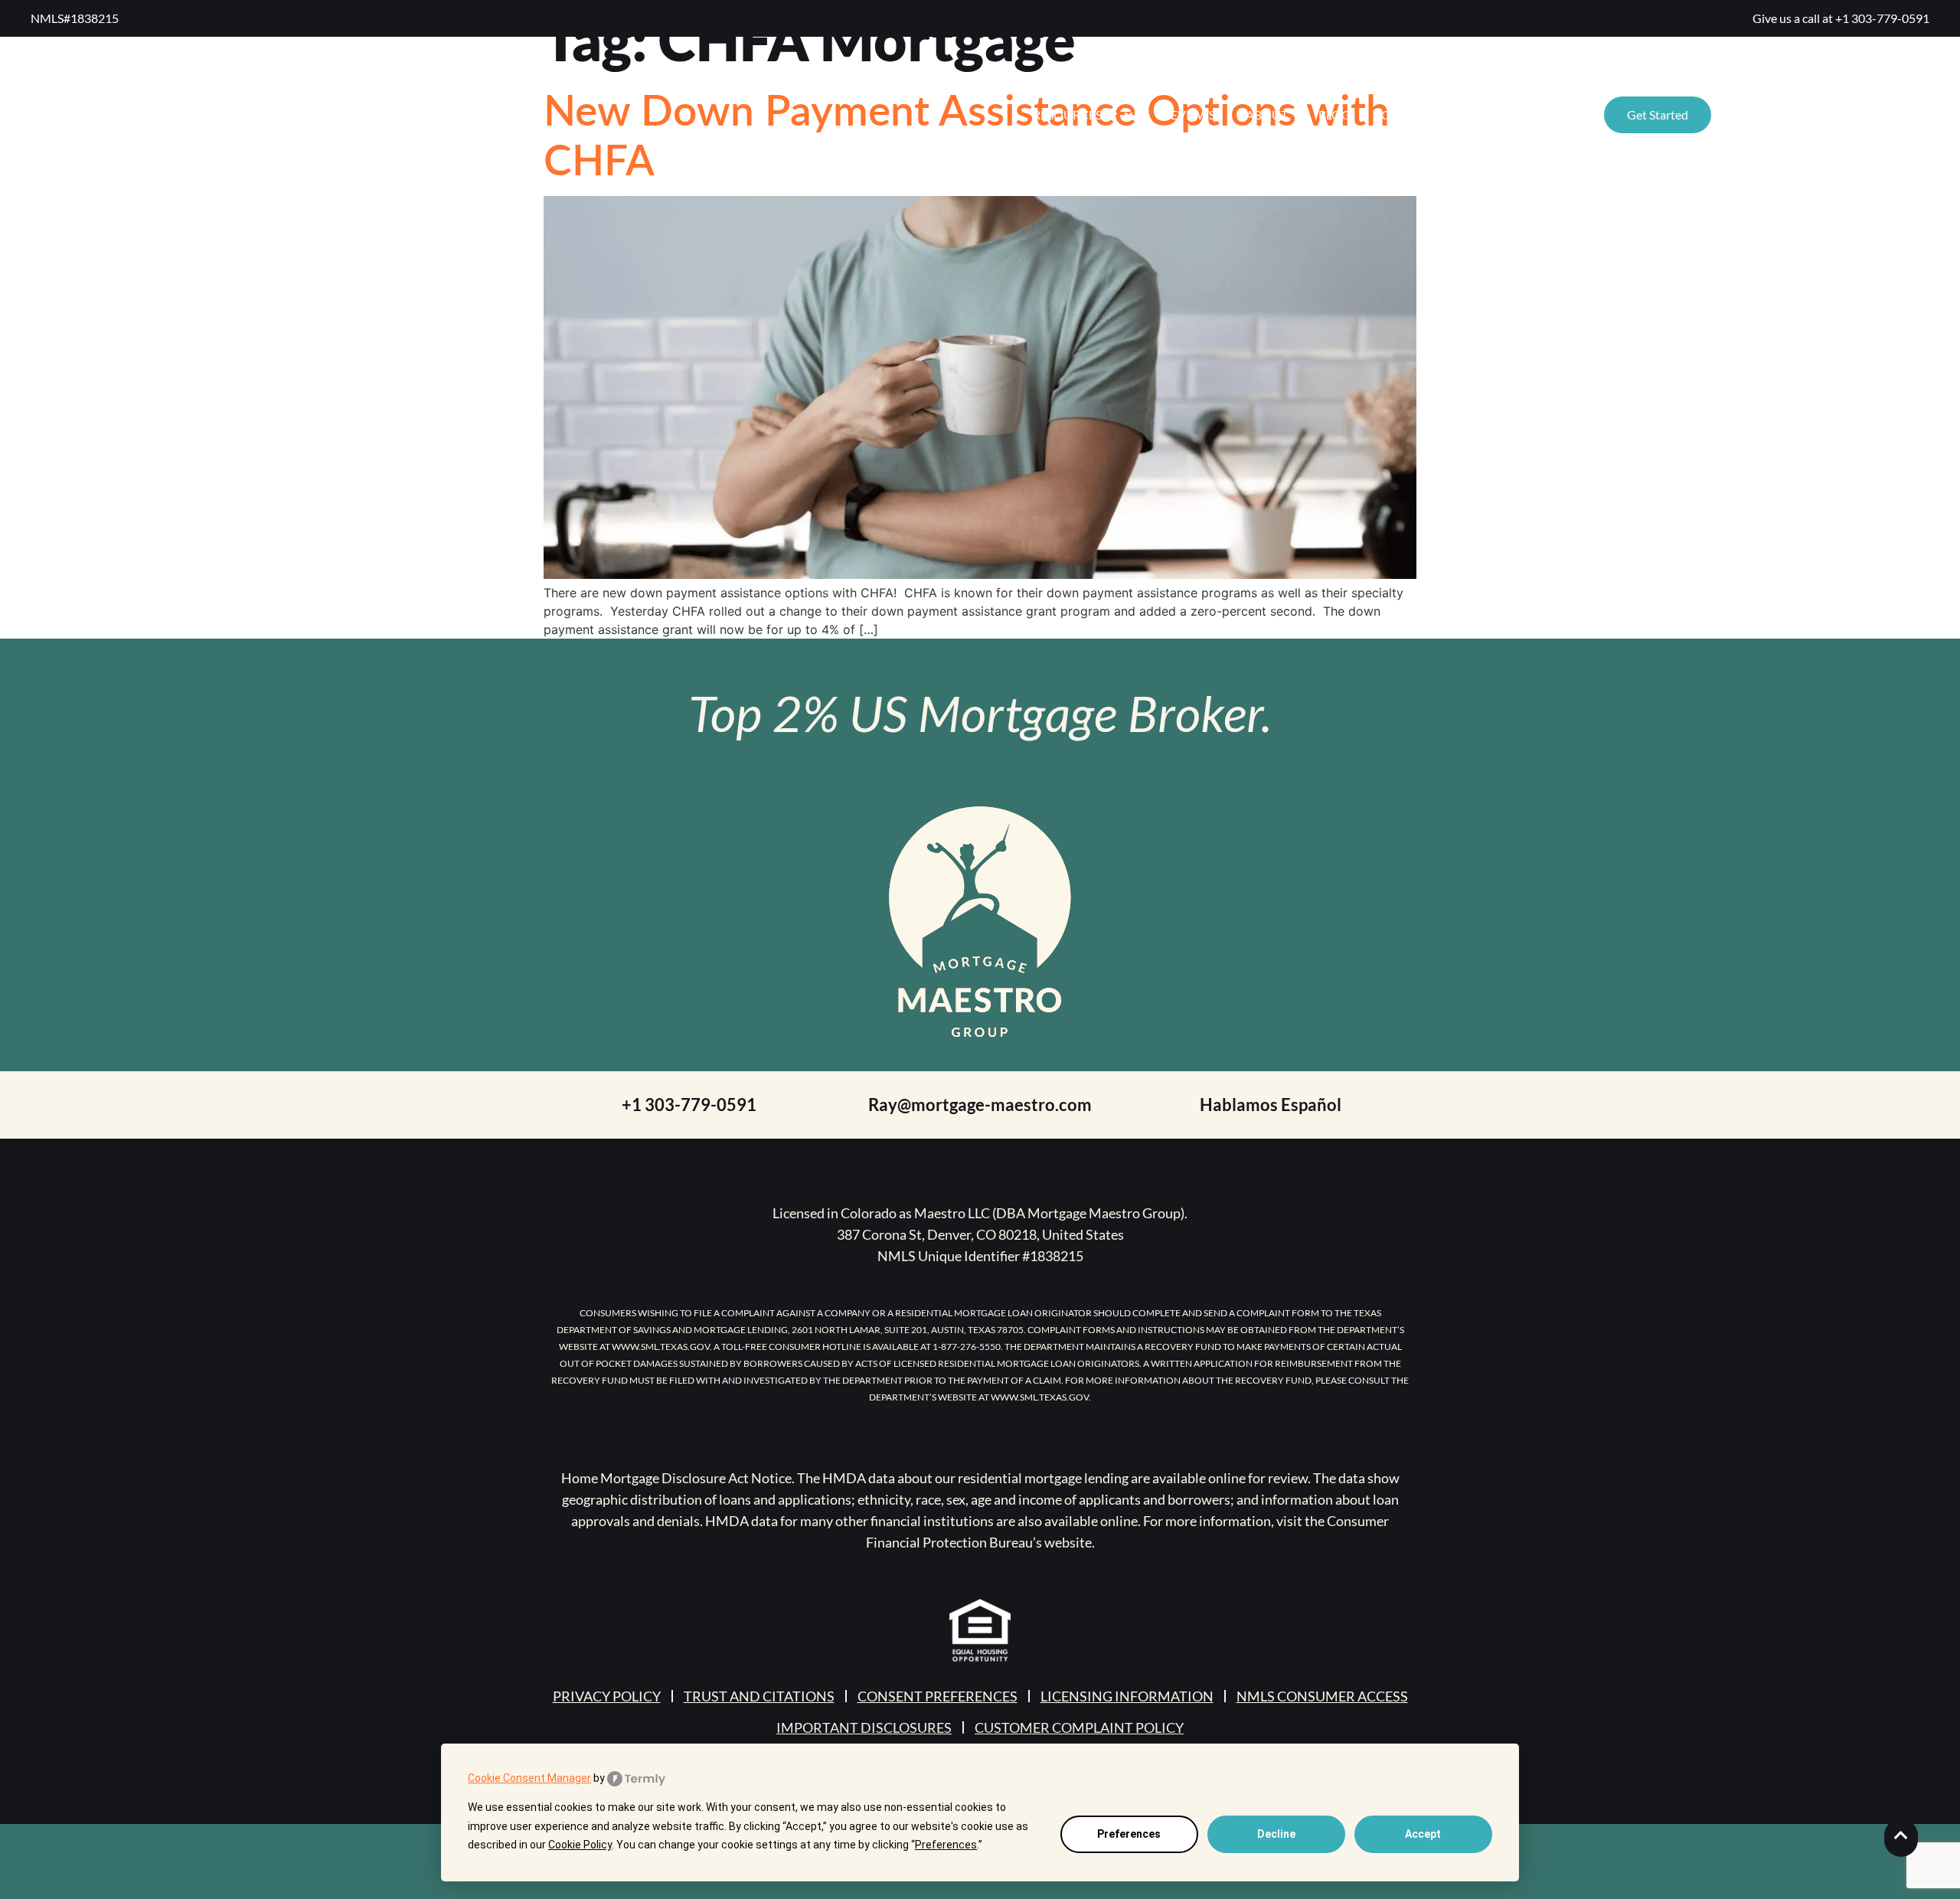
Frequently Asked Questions (1820, 114)
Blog (1334, 114)
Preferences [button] (946, 1845)
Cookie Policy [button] (580, 1845)
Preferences (1129, 1834)
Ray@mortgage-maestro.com (980, 1105)
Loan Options (1514, 114)
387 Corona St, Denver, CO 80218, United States (980, 1234)
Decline (1276, 1834)
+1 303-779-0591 (1882, 18)
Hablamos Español (1271, 1105)
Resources (1067, 114)
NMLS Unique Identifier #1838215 (980, 1256)
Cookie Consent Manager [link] (529, 1778)
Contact (1410, 114)
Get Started (1658, 114)
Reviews (1189, 114)
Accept (1423, 1834)
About (1267, 114)
